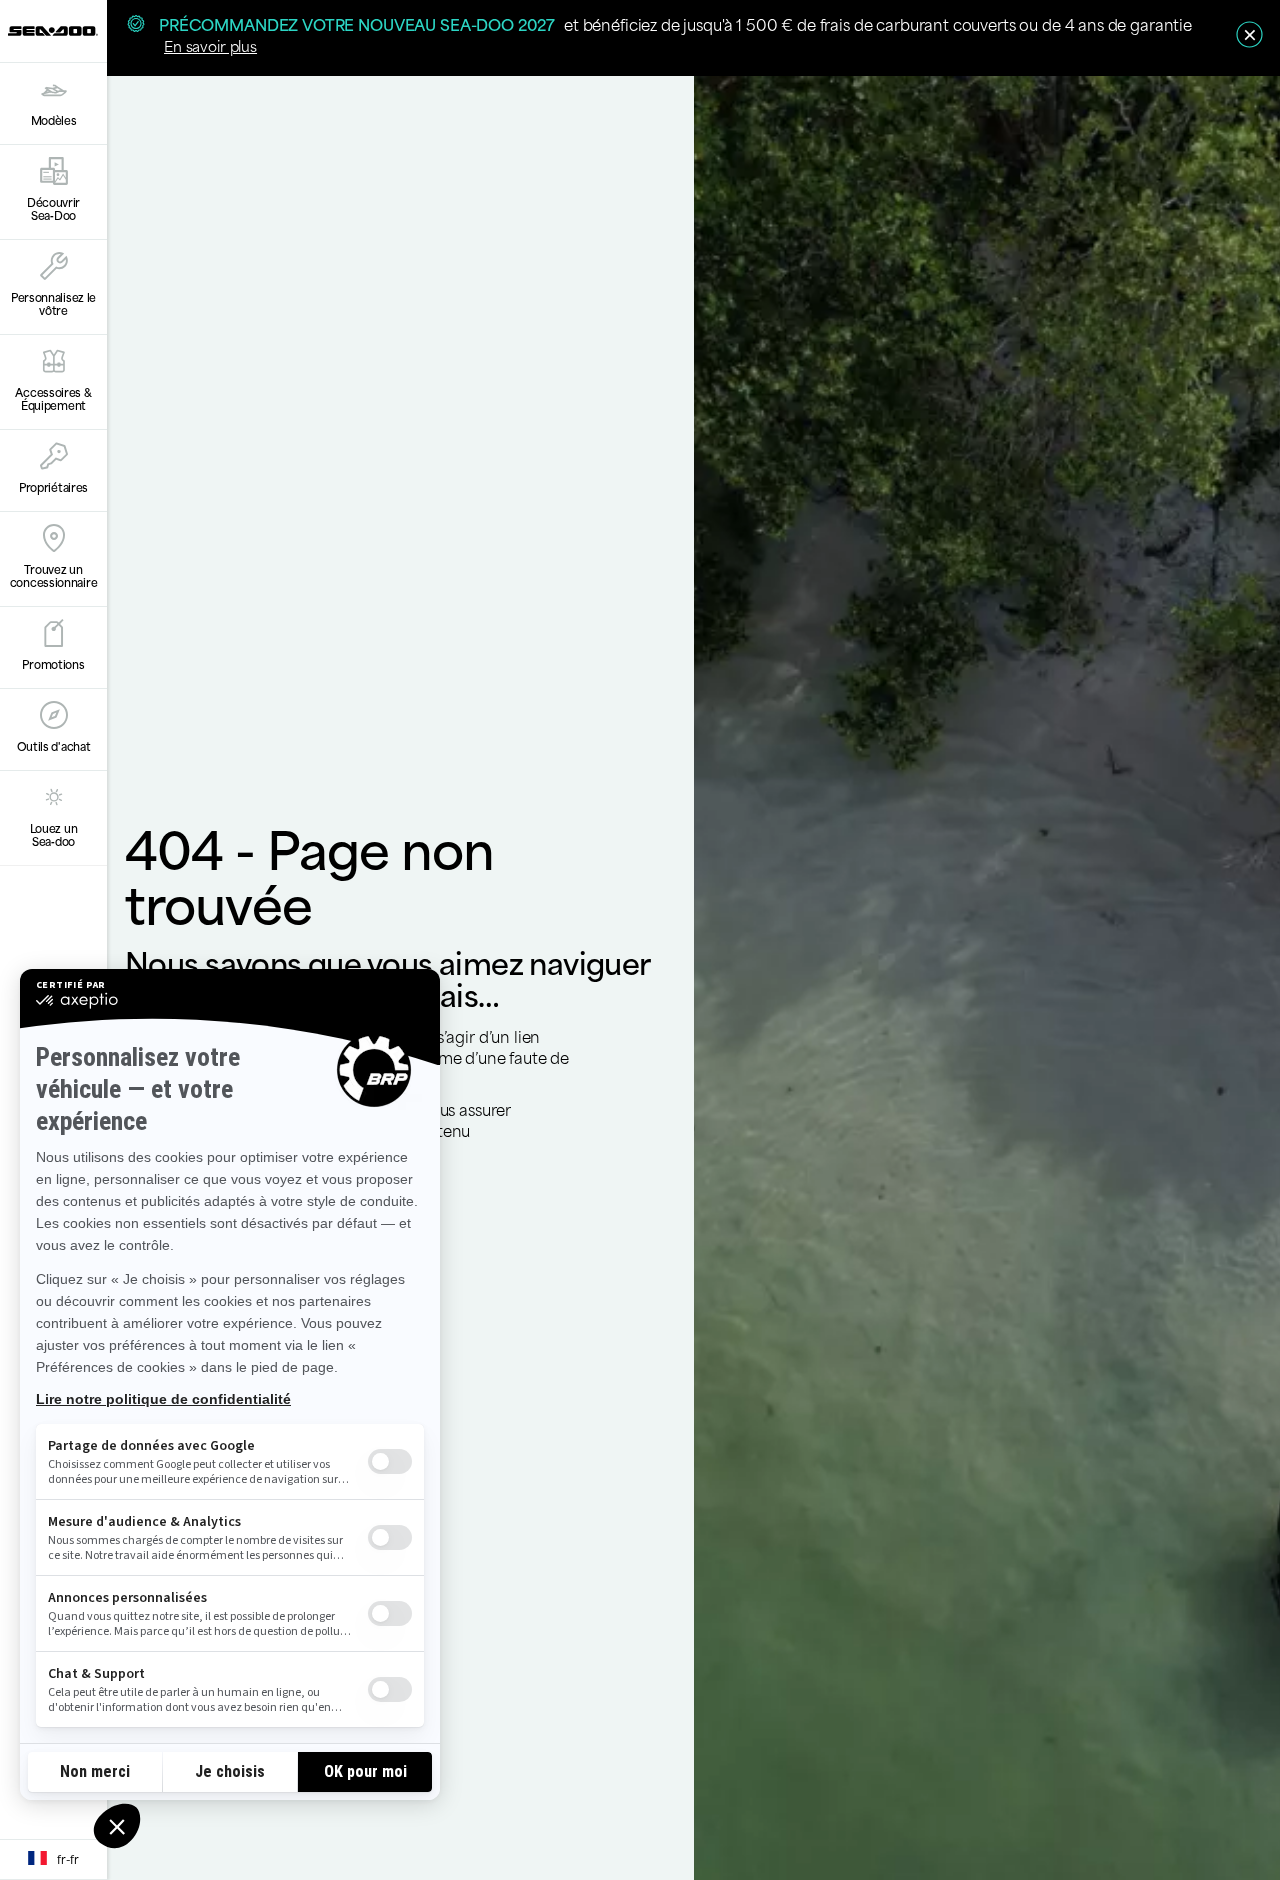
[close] (1249, 34)
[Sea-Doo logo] (53, 31)
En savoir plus (210, 45)
